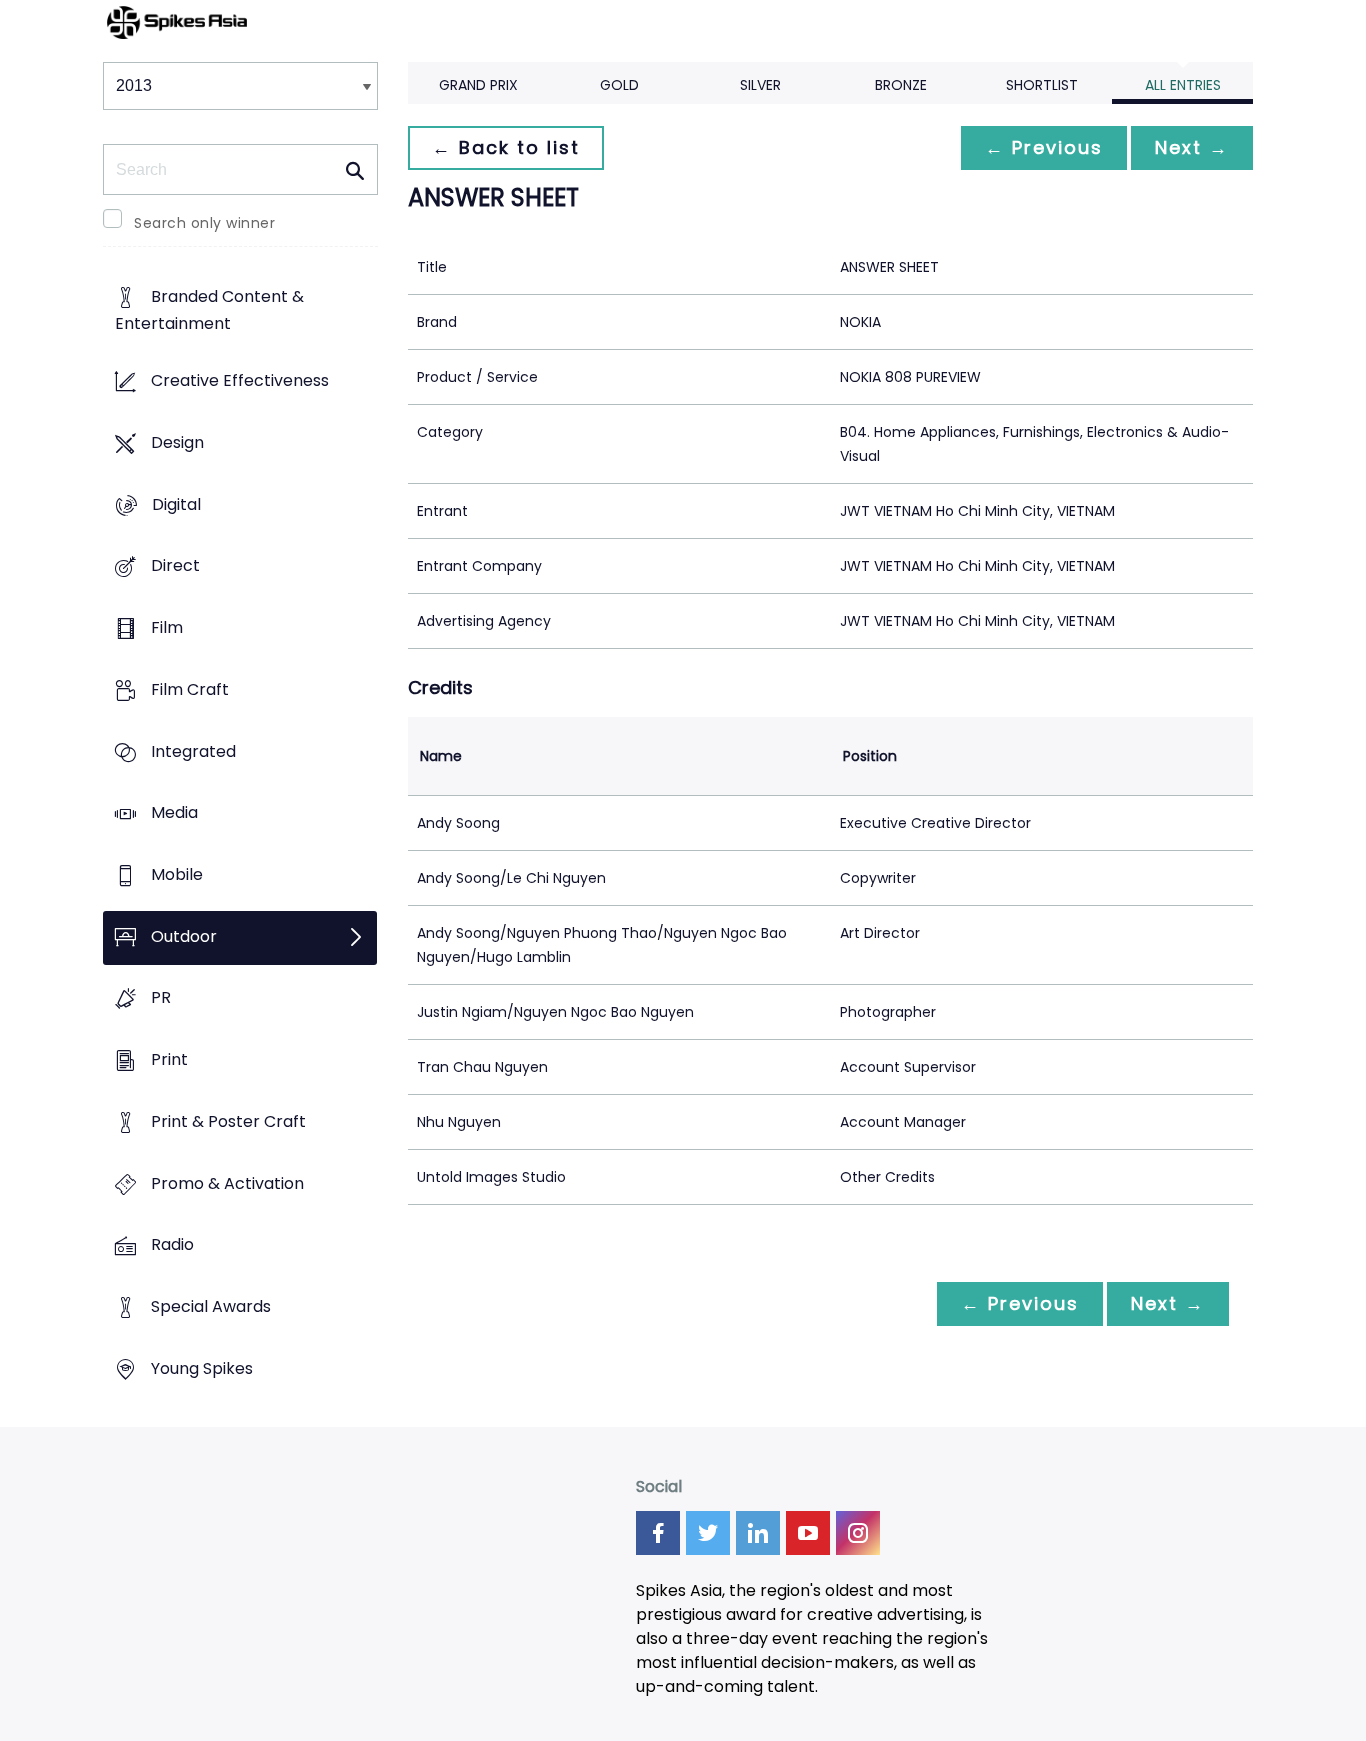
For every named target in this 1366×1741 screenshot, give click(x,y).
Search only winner (204, 223)
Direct (175, 566)
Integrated (193, 751)
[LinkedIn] (758, 1533)
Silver (760, 85)
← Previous (1044, 147)
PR (161, 998)
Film (167, 627)
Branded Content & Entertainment (209, 311)
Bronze (901, 85)
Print (169, 1060)
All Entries (1183, 85)
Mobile (177, 874)
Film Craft (190, 689)
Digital (176, 504)
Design (177, 442)
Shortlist (1042, 85)
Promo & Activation (227, 1183)
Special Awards (211, 1307)
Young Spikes (202, 1368)
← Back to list (506, 147)
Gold (619, 85)
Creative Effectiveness (240, 381)
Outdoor (184, 936)
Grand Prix (478, 85)
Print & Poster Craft (228, 1121)
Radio (172, 1245)
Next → (1192, 147)
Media (174, 813)
